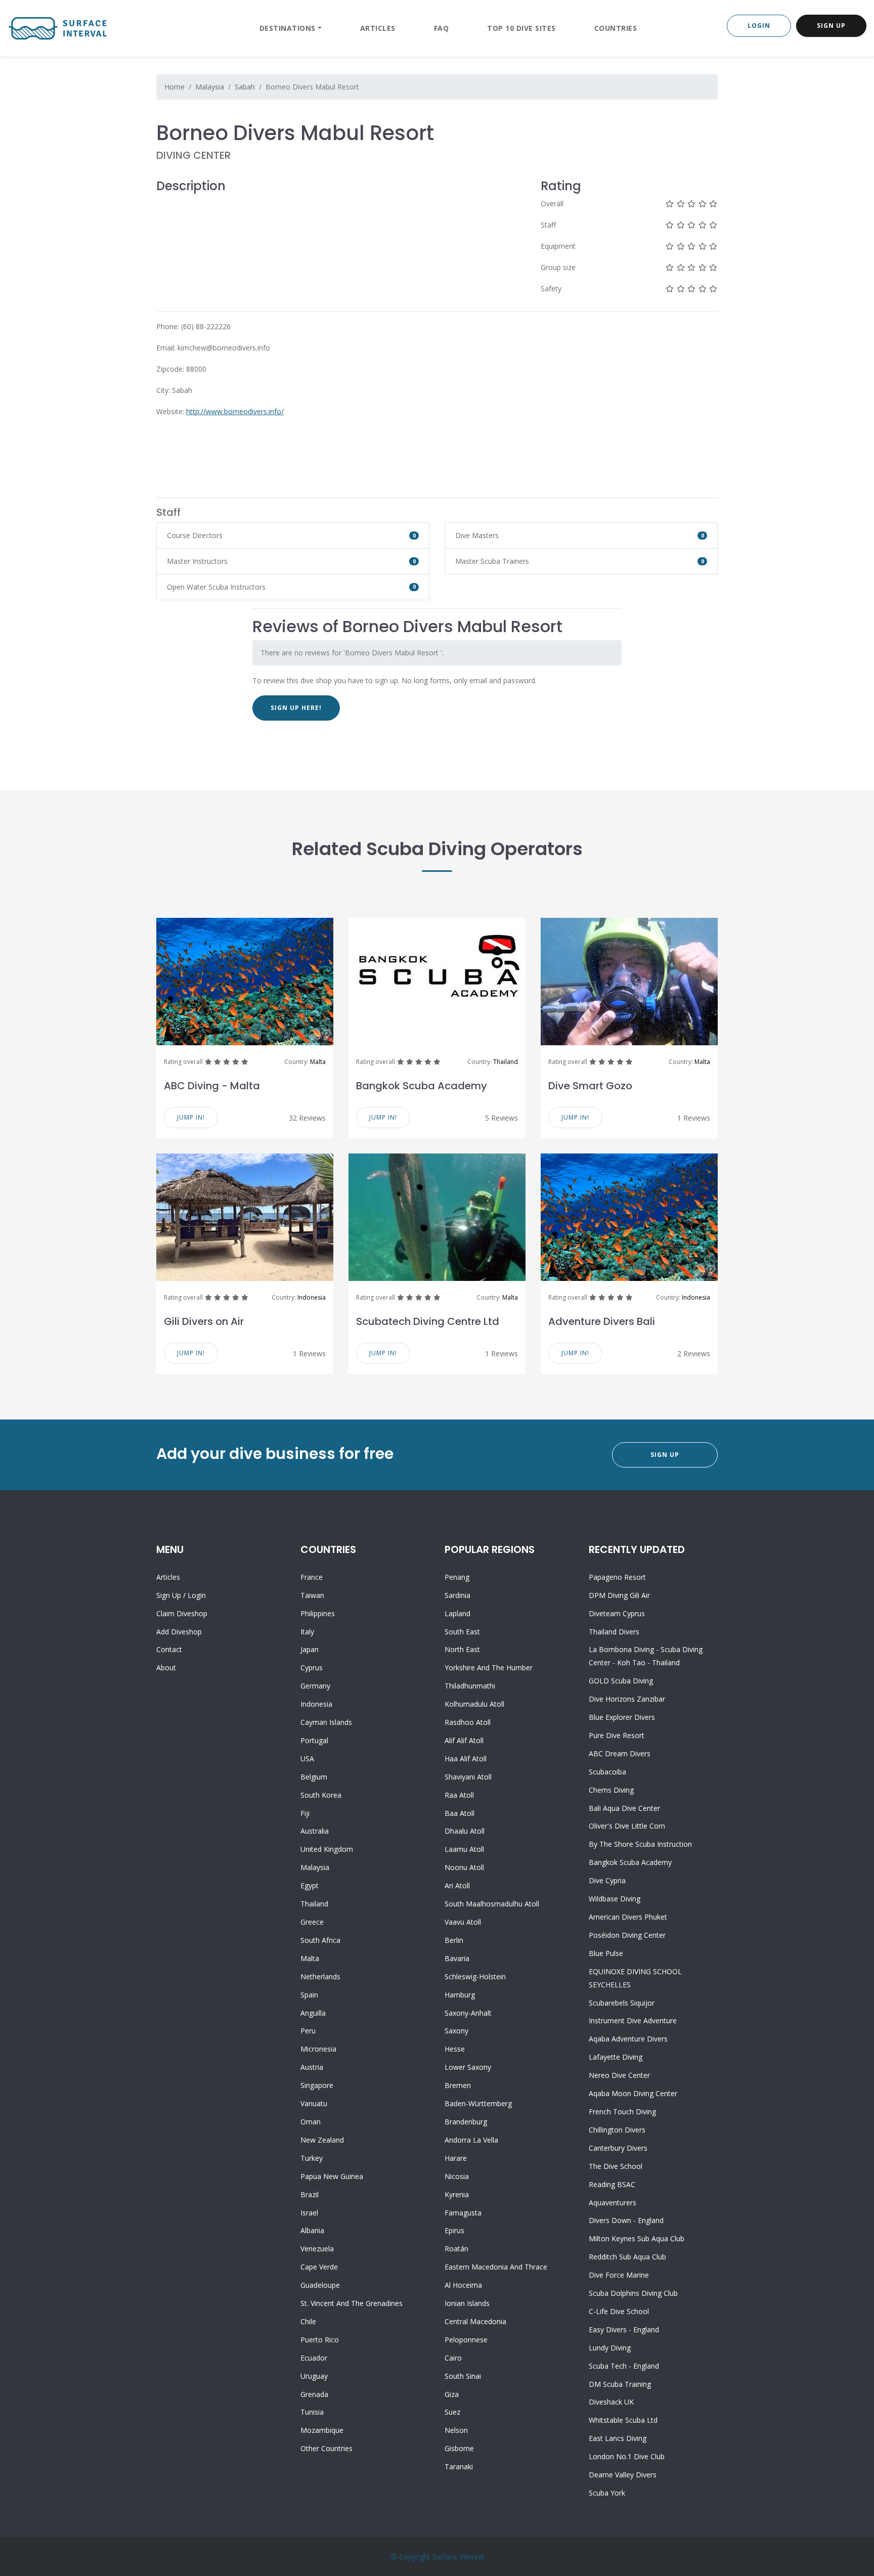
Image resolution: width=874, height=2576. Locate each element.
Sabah (245, 87)
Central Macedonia (475, 2321)
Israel (309, 2213)
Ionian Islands (467, 2303)
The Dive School (616, 2166)
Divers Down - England (626, 2220)
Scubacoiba (607, 1772)
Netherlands (320, 1977)
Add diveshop (179, 1632)
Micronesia (318, 2049)
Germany (315, 1686)
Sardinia (457, 1595)
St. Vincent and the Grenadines (352, 2303)
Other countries (326, 2448)
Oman (311, 2122)
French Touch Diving (622, 2112)
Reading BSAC (612, 2184)
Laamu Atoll (464, 1849)
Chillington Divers (617, 2130)
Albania (312, 2230)
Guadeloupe (320, 2285)
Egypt (310, 1885)
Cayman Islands (326, 1722)
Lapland (457, 1613)
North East (462, 1649)
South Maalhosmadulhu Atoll (492, 1904)
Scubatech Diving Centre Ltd (428, 1321)
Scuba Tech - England (624, 2366)
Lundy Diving (610, 2348)
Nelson (456, 2430)
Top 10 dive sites (521, 28)
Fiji (305, 1813)
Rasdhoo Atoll (468, 1722)
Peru (308, 2031)
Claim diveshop (182, 1613)
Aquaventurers (613, 2203)
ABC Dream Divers (620, 1753)
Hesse (455, 2049)
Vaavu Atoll (463, 1922)
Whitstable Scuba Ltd (623, 2420)
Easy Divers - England (624, 2329)
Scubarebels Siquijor (622, 2003)
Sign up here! (296, 708)
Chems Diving (611, 1790)
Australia (315, 1831)
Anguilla (313, 2013)
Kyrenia (457, 2194)
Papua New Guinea (332, 2176)
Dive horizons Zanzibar (627, 1699)
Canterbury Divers (618, 2148)
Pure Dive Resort (617, 1735)
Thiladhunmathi (470, 1686)
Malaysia (210, 87)
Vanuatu (314, 2103)
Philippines (318, 1613)
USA (307, 1759)
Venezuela (317, 2249)
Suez (452, 2412)
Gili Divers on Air (204, 1321)
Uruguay (314, 2376)
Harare (456, 2158)
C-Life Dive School (619, 2311)
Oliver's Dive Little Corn (627, 1826)
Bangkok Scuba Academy (422, 1086)
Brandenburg (466, 2122)
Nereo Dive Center (619, 2075)
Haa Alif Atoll (466, 1759)
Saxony (456, 2031)
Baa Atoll (460, 1813)
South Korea (321, 1795)
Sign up (169, 1595)
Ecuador (314, 2358)
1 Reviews (694, 1118)
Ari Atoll (457, 1885)
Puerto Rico (320, 2340)
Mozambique (322, 2430)
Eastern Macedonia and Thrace (496, 2267)
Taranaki (459, 2467)
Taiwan (312, 1595)
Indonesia (312, 1297)
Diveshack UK (611, 2402)
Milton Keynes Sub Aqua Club (637, 2238)
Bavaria (457, 1958)
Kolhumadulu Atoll (474, 1704)
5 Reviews (501, 1118)
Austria (312, 2067)
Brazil (310, 2194)
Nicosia (457, 2176)
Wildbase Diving (615, 1899)
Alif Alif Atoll (464, 1740)
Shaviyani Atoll (468, 1777)
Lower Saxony (468, 2067)
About (166, 1668)
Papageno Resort (617, 1577)
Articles (378, 28)
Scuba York (607, 2493)
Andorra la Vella (471, 2140)
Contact (169, 1649)
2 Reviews (694, 1353)
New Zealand (322, 2140)
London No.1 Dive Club (627, 2456)
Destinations (288, 28)
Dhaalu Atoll (465, 1831)
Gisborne (459, 2448)
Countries (616, 28)
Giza (452, 2394)
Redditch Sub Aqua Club (627, 2257)
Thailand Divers (614, 1632)
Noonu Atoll (464, 1867)
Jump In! (191, 1117)
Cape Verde (319, 2267)
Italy (307, 1632)
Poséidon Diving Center (627, 1935)
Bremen (458, 2085)
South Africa (320, 1940)
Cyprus (312, 1668)
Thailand (506, 1062)
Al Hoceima (463, 2285)
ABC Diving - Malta (212, 1086)
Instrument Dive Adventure (633, 2020)
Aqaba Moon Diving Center (633, 2093)
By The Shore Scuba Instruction (640, 1844)
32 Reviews (307, 1118)
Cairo (453, 2358)
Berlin (454, 1940)
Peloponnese (466, 2340)
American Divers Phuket (628, 1917)
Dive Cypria (607, 1880)
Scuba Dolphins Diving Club (633, 2293)
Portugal (314, 1740)
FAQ (442, 28)
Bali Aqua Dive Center (624, 1808)
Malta (318, 1062)
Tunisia (312, 2412)
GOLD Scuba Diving (621, 1681)
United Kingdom (327, 1849)
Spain (309, 1995)
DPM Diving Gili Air (619, 1595)
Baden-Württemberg (478, 2103)
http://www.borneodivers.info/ (235, 411)
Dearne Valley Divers (623, 2475)
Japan (310, 1649)
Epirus (454, 2230)
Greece (312, 1922)
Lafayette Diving (616, 2057)
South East (462, 1632)
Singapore (317, 2085)
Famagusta (463, 2213)
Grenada (314, 2394)
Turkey (312, 2158)
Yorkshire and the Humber (489, 1668)
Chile (308, 2321)
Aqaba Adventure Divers (628, 2039)
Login (759, 26)
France (312, 1577)
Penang (457, 1577)
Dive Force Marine (619, 2275)
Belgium (314, 1777)
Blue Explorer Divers (622, 1717)
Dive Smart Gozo (590, 1086)
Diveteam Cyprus (617, 1613)
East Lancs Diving (618, 2438)
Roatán (456, 2249)
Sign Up (831, 26)
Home (174, 87)
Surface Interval (458, 2557)
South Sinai (463, 2376)
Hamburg (460, 1995)
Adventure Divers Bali (602, 1321)
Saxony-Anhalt (468, 2013)
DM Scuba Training (620, 2384)
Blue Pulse (606, 1953)
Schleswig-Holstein (475, 1977)
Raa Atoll (459, 1795)
